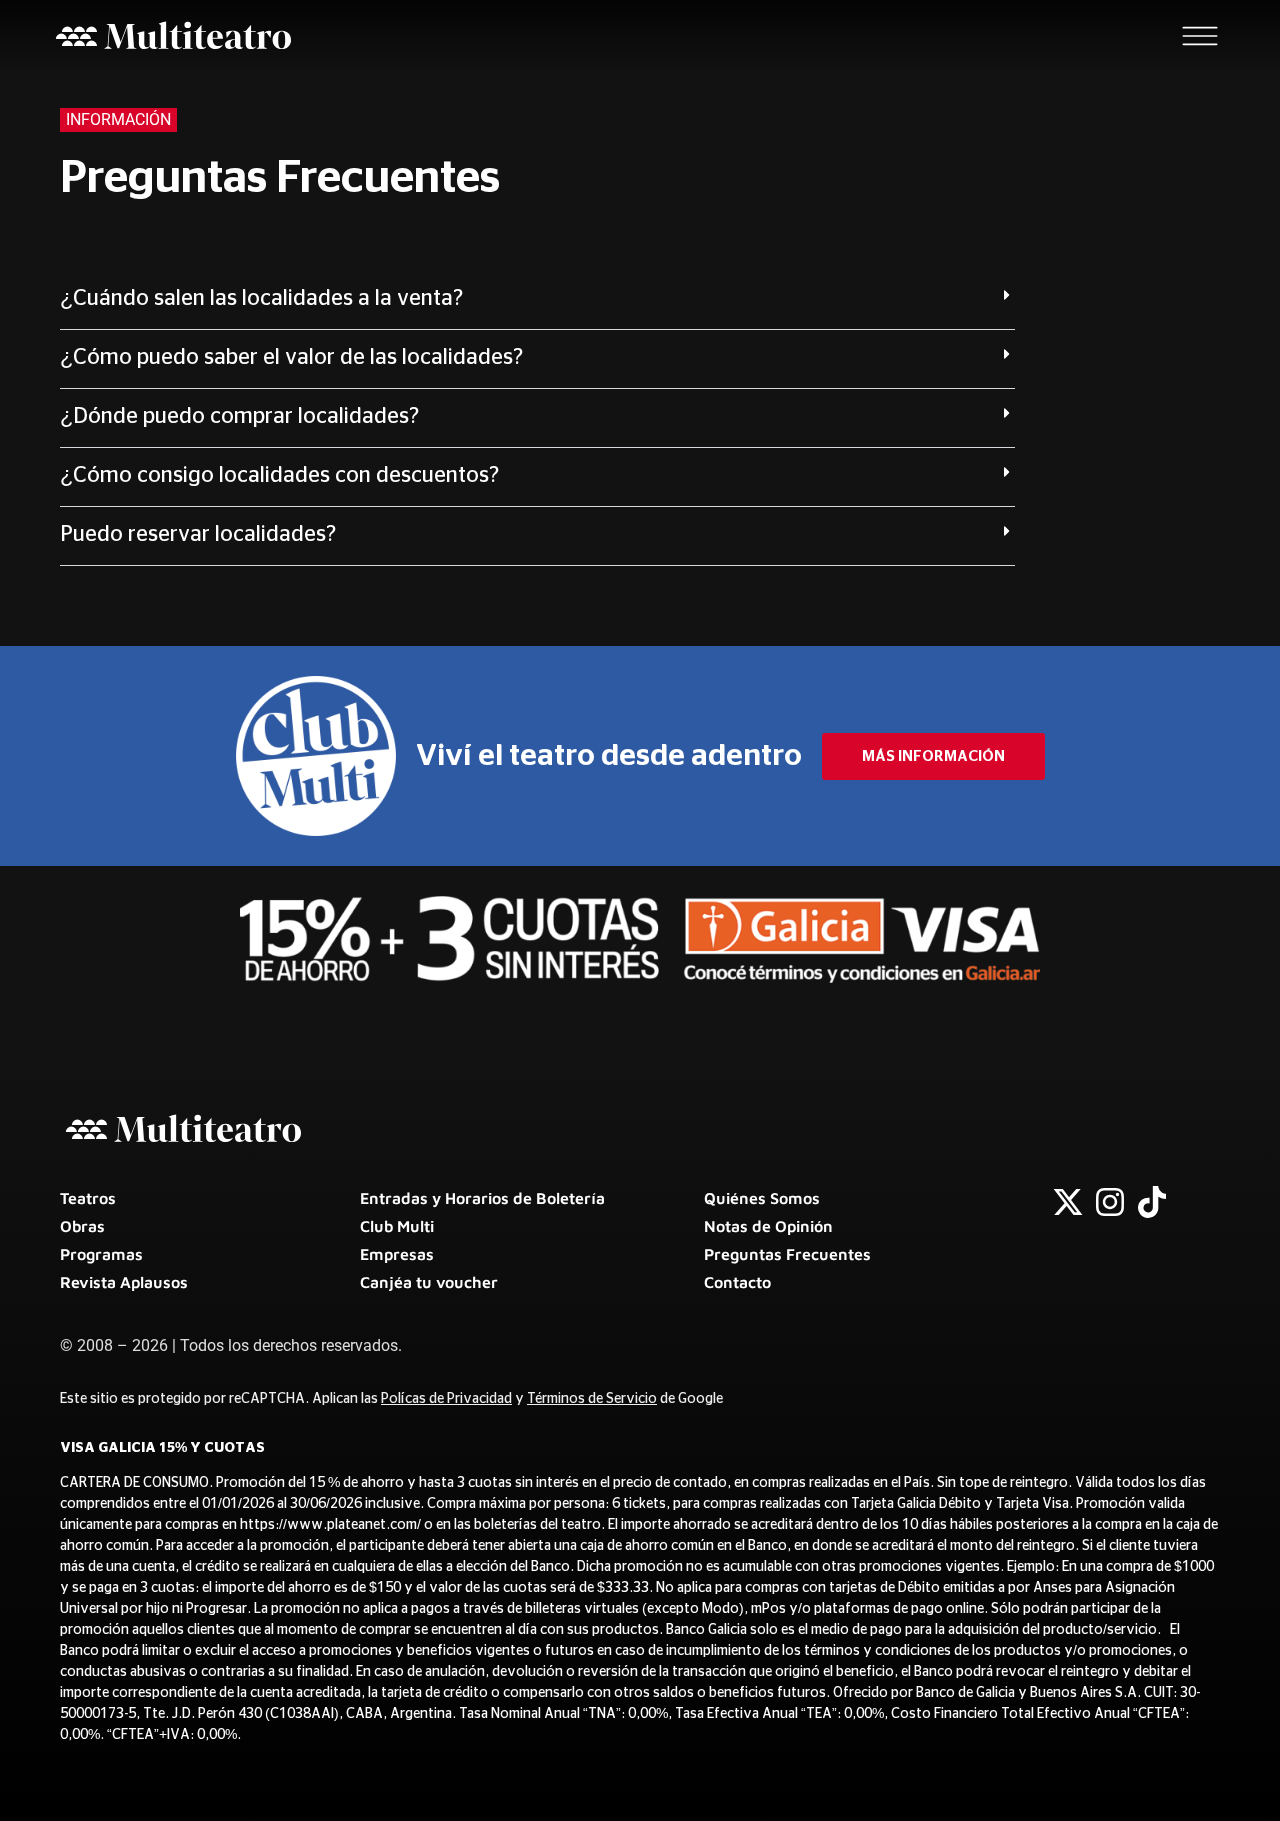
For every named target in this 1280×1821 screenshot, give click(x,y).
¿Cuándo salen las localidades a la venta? (261, 298)
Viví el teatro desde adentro (609, 756)
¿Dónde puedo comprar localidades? (239, 416)
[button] (537, 300)
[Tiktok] (1152, 1202)
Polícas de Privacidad (446, 1399)
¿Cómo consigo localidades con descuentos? (279, 475)
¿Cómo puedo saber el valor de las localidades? (291, 357)
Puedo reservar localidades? (198, 534)
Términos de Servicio (592, 1399)
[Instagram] (1110, 1202)
